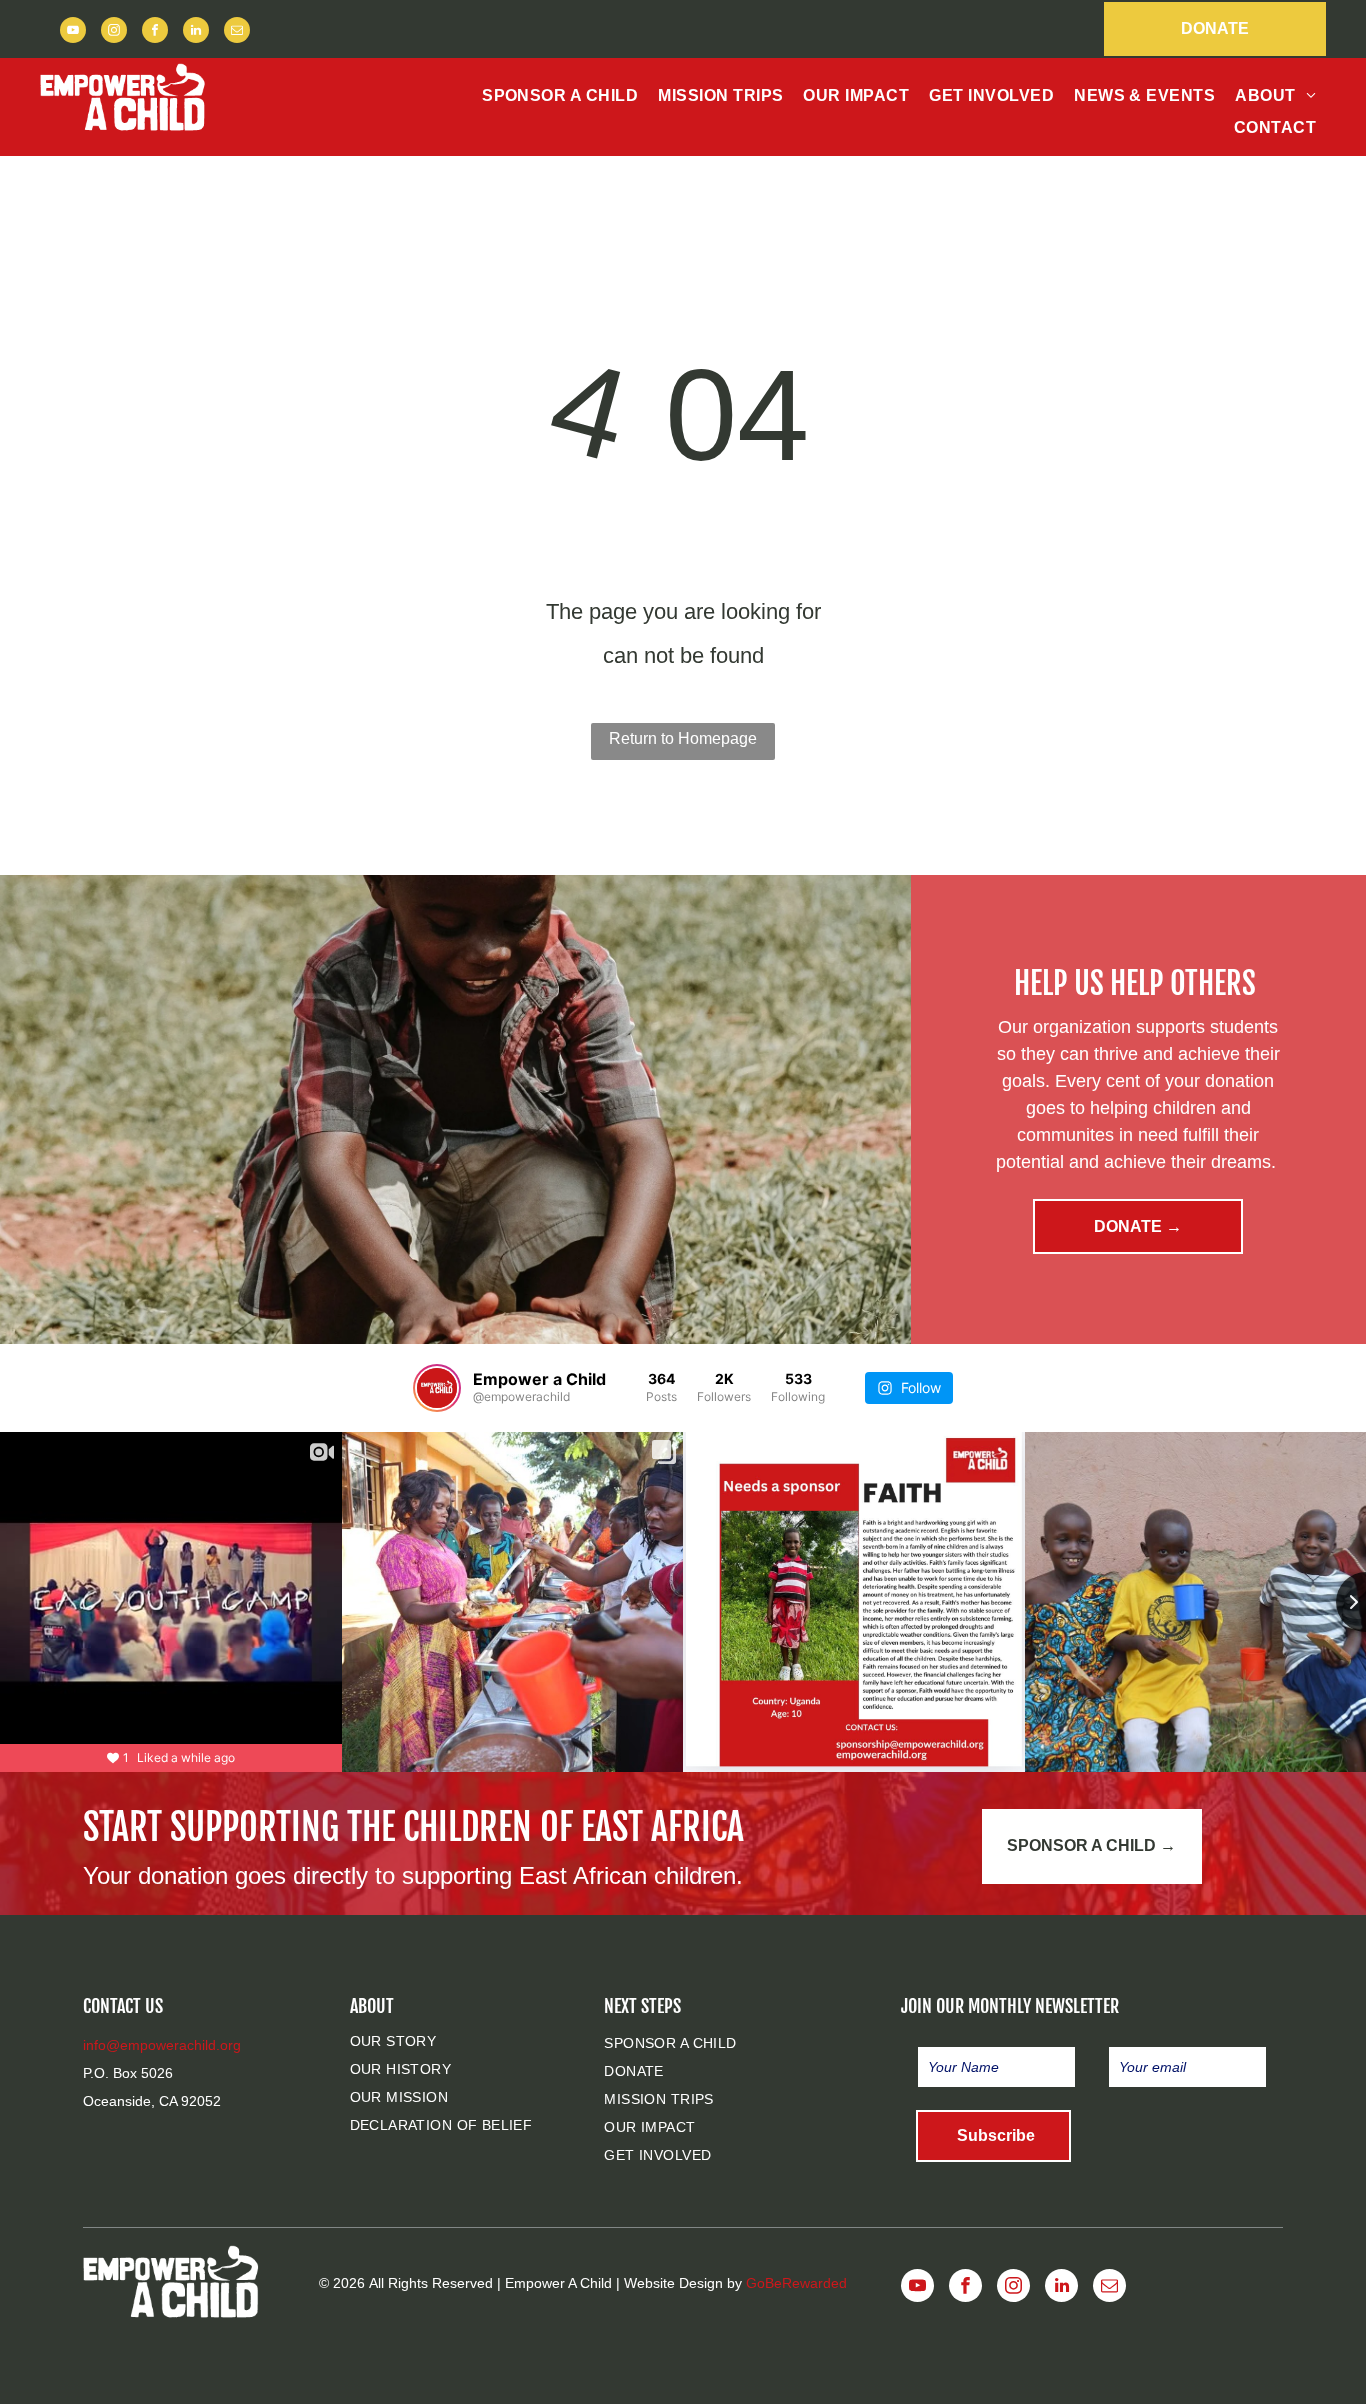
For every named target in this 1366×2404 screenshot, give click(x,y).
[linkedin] (196, 32)
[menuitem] (560, 96)
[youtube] (73, 32)
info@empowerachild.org (162, 2045)
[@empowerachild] (437, 1388)
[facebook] (155, 32)
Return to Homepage (683, 738)
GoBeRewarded (796, 2283)
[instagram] (114, 32)
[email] (237, 32)
